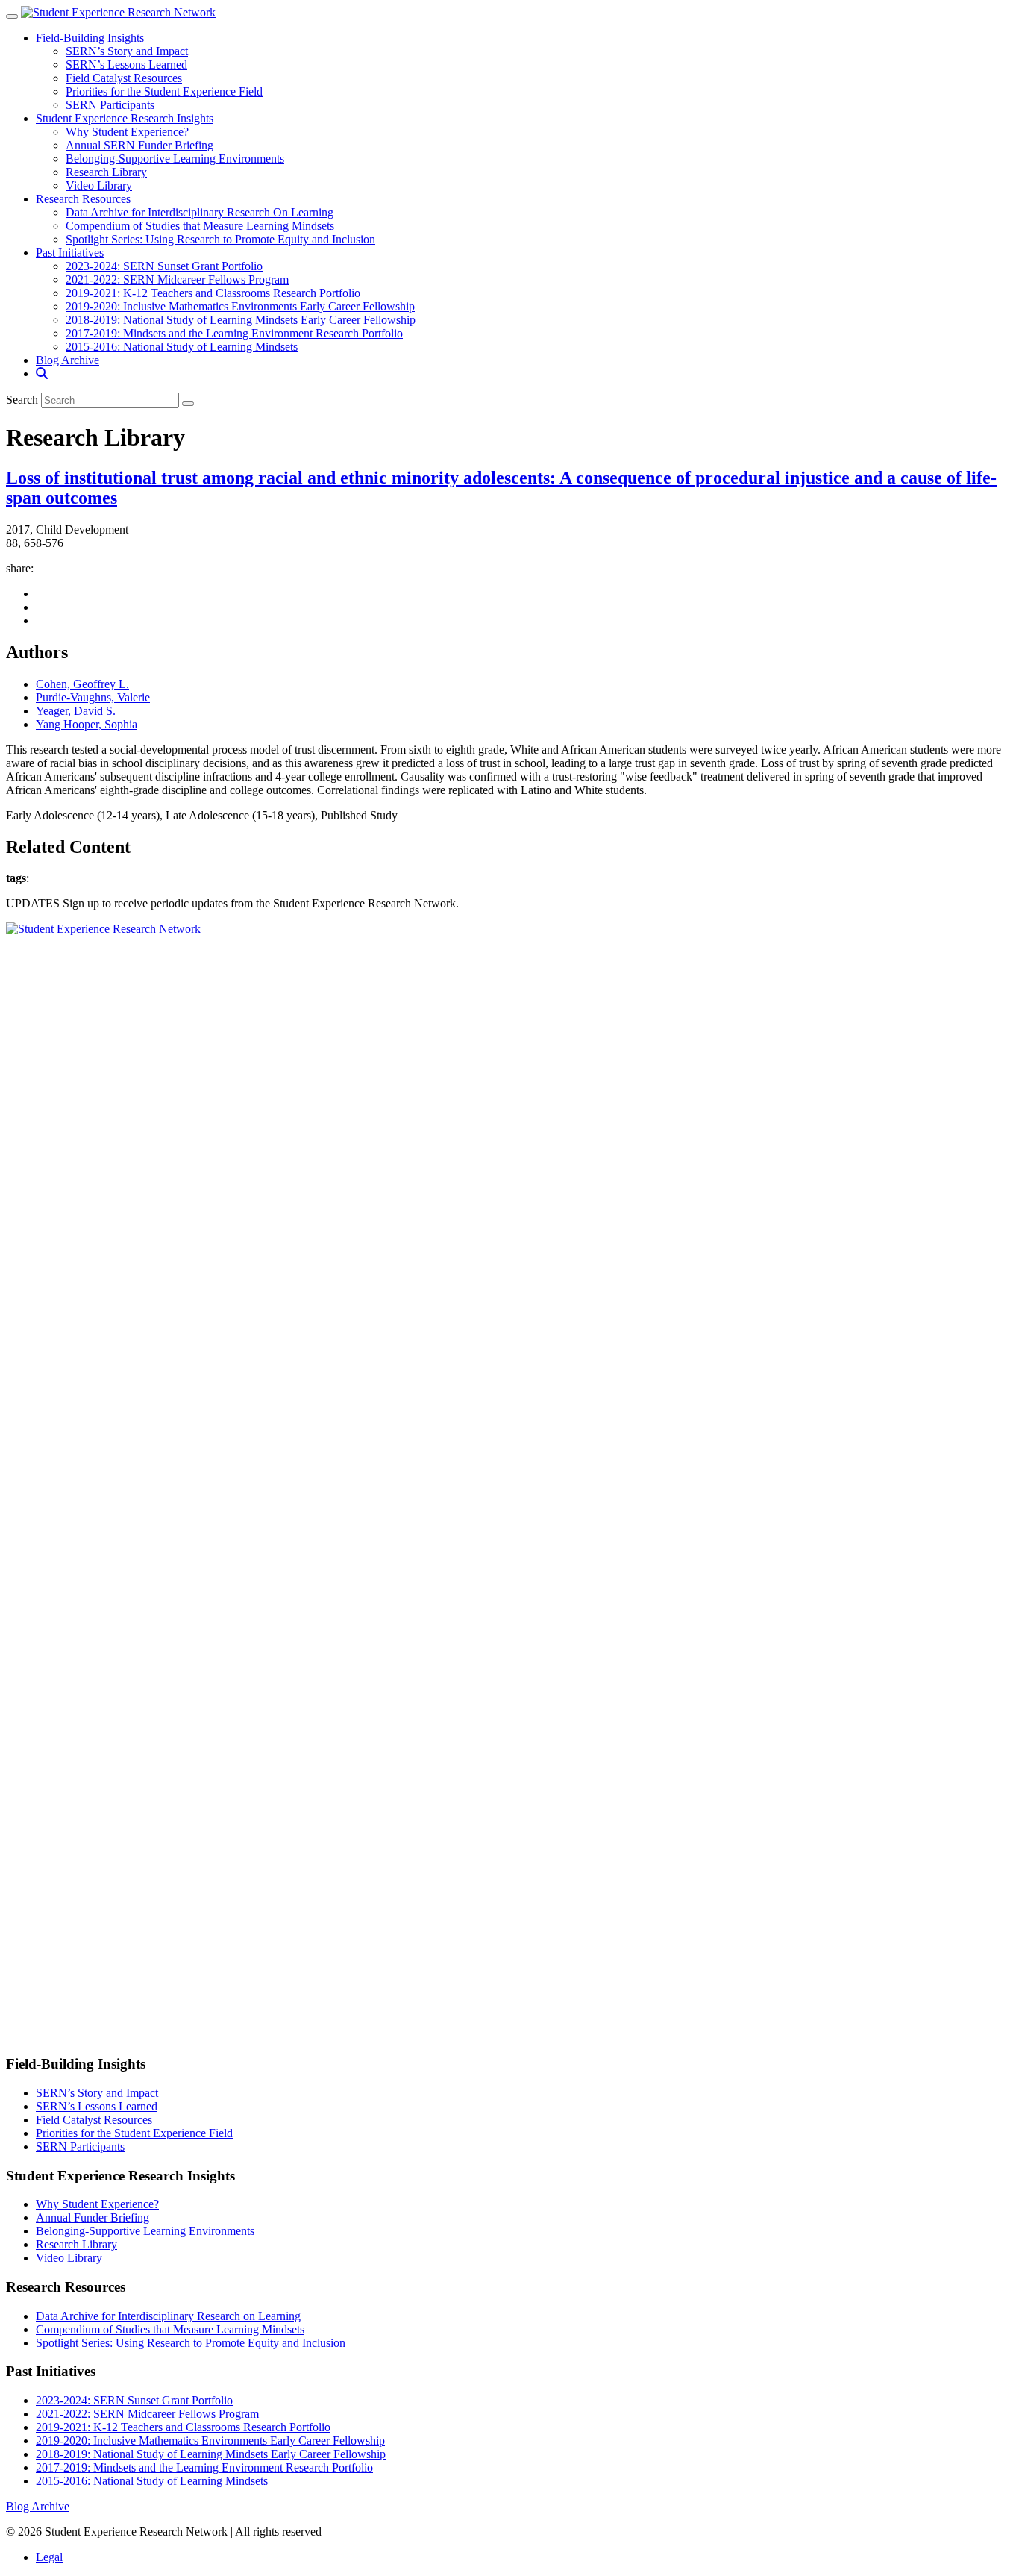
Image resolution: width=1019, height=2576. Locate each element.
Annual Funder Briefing (93, 2217)
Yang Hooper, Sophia (87, 724)
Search (22, 400)
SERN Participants (110, 105)
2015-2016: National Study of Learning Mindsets (182, 347)
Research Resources (83, 199)
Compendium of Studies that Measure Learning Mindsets (200, 226)
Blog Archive (68, 360)
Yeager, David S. (76, 711)
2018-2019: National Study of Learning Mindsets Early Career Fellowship (241, 320)
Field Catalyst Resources (124, 78)
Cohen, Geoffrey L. (82, 684)
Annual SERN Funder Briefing (139, 145)
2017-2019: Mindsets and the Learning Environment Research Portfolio (234, 333)
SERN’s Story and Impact (127, 51)
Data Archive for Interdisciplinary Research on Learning (168, 2316)
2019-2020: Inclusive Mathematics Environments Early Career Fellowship (240, 306)
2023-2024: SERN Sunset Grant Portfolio (164, 266)
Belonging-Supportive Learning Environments (175, 159)
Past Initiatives (70, 253)
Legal (49, 2557)
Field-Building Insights (90, 38)
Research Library (106, 172)
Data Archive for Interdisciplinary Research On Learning (200, 212)
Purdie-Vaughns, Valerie (93, 697)
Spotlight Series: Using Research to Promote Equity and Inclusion (220, 239)
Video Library (99, 185)
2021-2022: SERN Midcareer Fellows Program (177, 279)
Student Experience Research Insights (125, 118)
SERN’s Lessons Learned (126, 65)
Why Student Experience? (127, 132)
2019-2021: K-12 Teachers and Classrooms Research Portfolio (213, 293)
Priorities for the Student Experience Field (164, 91)
